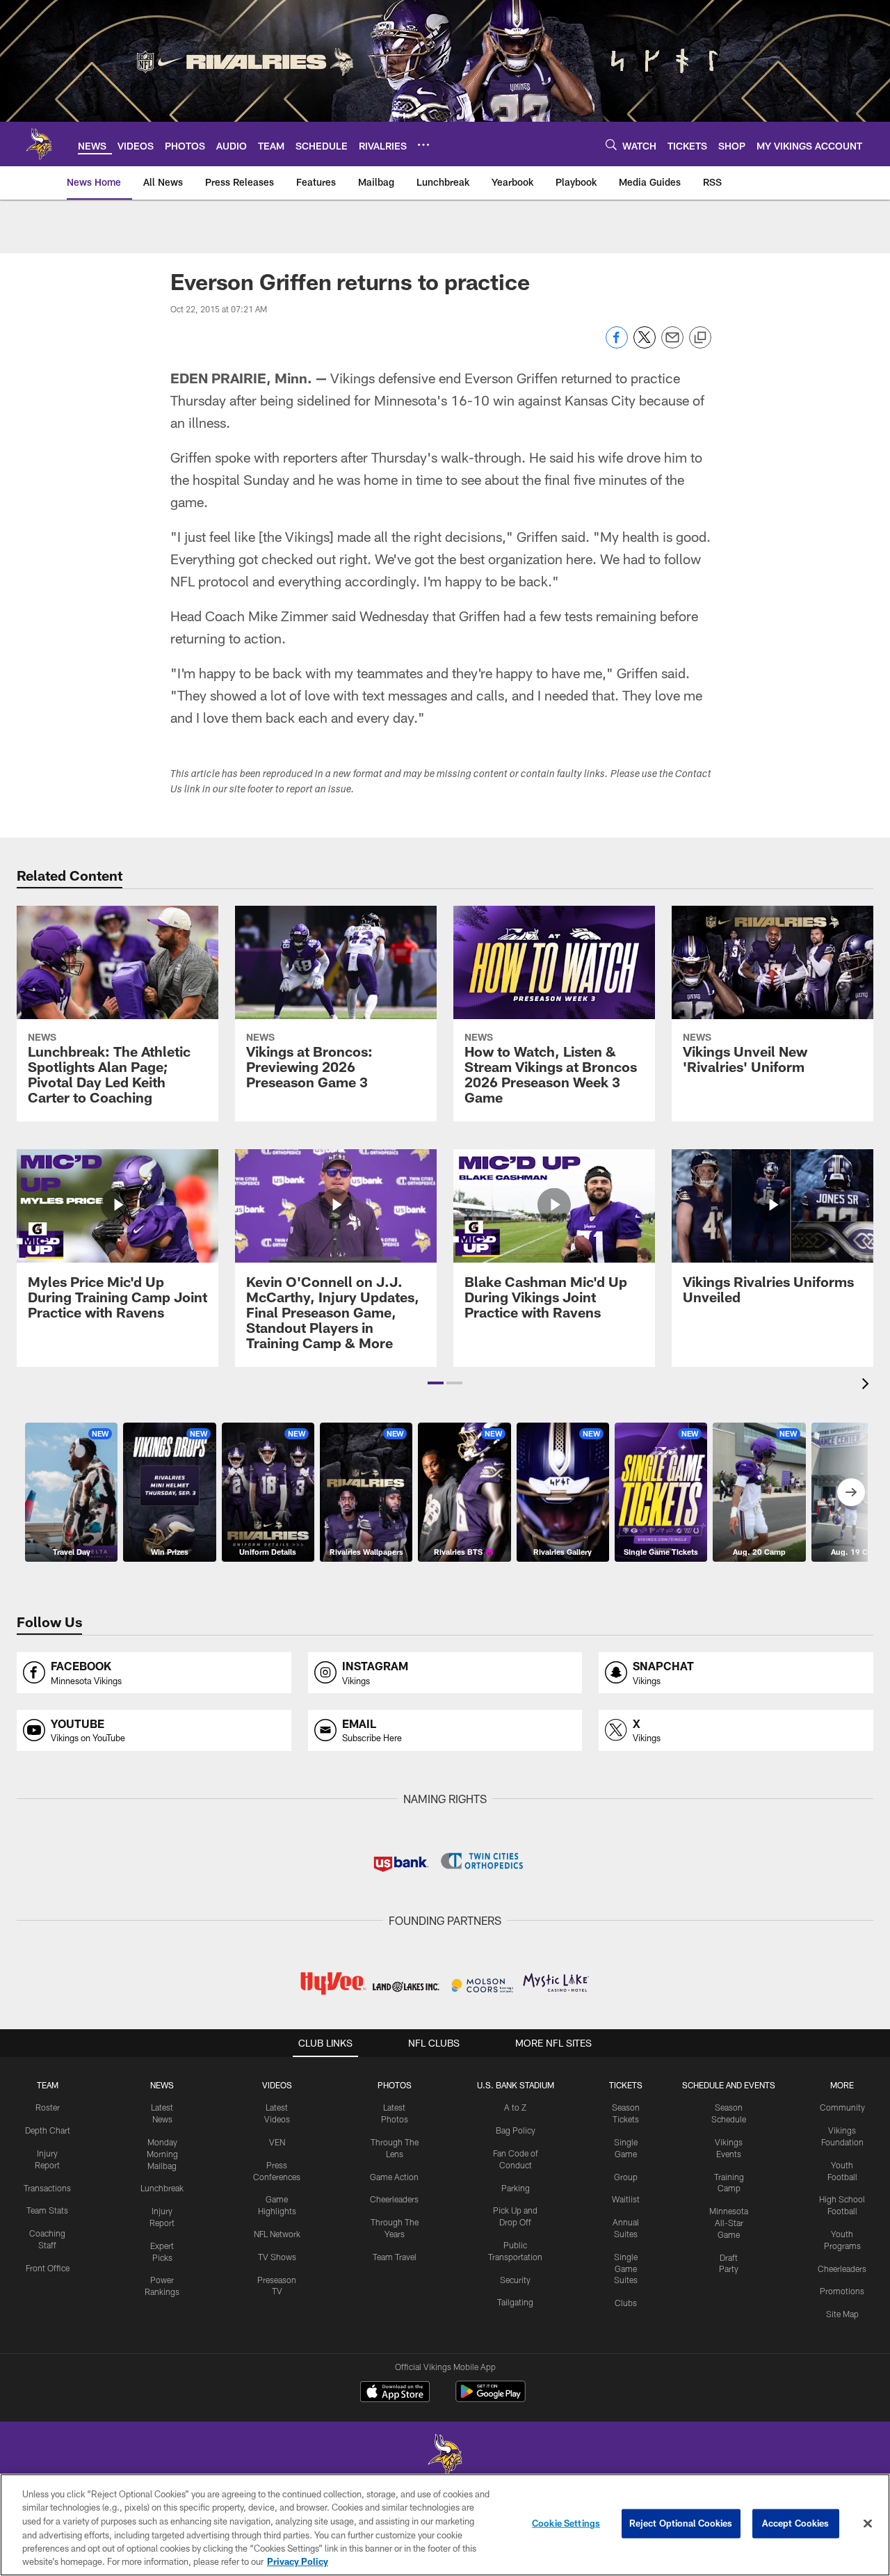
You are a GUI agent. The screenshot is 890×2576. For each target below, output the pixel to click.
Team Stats (47, 2210)
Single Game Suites (626, 2269)
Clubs (626, 2303)
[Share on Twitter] (645, 345)
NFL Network (277, 2234)
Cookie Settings (566, 2523)
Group (626, 2177)
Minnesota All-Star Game (729, 2223)
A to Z (515, 2107)
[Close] (868, 2524)
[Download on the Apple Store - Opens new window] (395, 2393)
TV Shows (277, 2257)
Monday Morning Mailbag (162, 2154)
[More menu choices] (423, 145)
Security (515, 2280)
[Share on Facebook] (617, 345)
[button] (436, 1383)
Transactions (47, 2188)
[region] (445, 2525)
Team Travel (395, 2257)
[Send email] (672, 345)
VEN (277, 2142)
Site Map (842, 2314)
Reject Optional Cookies (681, 2523)
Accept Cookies (796, 2523)
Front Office (48, 2268)
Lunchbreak (162, 2188)
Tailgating (515, 2302)
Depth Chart (48, 2130)
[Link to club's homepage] (39, 144)
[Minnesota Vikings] (445, 2457)
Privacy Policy (298, 2561)
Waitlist (626, 2199)
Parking (516, 2188)
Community (842, 2107)
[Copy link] (700, 338)
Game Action (394, 2177)
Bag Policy (516, 2130)
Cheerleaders (394, 2199)
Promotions (842, 2291)
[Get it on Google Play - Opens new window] (491, 2398)
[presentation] (868, 1385)
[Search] (611, 144)
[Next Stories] (851, 1492)
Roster (48, 2107)
